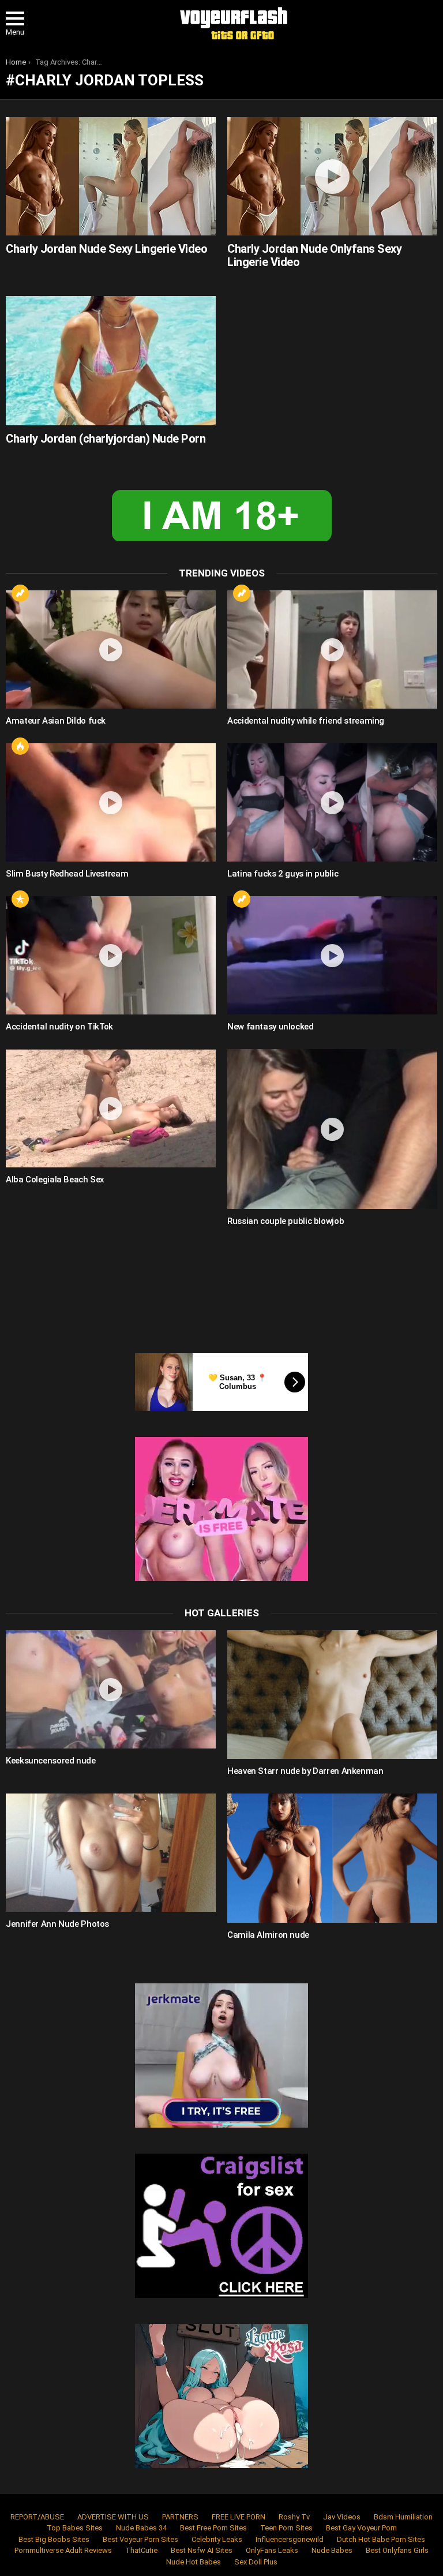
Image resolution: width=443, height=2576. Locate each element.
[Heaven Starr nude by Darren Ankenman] (332, 1695)
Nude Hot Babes (194, 2562)
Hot (20, 746)
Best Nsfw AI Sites (202, 2550)
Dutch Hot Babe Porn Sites (381, 2539)
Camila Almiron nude (268, 1935)
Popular (20, 899)
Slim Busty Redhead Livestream (67, 874)
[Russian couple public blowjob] (332, 1129)
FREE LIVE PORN (239, 2517)
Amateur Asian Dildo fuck (56, 721)
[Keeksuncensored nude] (111, 1689)
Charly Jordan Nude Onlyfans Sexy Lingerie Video (314, 255)
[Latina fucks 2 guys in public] (332, 802)
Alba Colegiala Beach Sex (55, 1180)
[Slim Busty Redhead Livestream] (111, 802)
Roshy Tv (294, 2517)
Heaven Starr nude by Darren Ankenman (305, 1771)
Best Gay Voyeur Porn (361, 2528)
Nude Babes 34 (141, 2528)
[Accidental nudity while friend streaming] (332, 649)
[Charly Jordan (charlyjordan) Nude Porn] (111, 360)
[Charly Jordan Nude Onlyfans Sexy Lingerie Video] (332, 176)
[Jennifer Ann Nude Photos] (111, 1853)
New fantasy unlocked (271, 1027)
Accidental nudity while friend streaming (306, 721)
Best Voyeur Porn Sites (140, 2539)
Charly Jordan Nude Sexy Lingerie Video (106, 249)
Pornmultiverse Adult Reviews (63, 2550)
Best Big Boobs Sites (54, 2539)
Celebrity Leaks (217, 2539)
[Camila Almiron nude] (332, 1858)
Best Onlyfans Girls (397, 2550)
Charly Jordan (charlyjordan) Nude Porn (106, 439)
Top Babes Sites (75, 2528)
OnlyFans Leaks (272, 2550)
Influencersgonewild (290, 2539)
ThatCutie (141, 2550)
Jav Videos (342, 2517)
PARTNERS (180, 2517)
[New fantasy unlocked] (332, 955)
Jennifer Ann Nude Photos (57, 1924)
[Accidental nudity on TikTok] (111, 955)
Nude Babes (332, 2550)
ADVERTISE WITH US (113, 2517)
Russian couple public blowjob (286, 1221)
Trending (20, 593)
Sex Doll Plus (256, 2562)
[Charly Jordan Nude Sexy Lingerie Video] (111, 176)
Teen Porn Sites (286, 2528)
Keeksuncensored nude (51, 1761)
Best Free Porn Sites (213, 2528)
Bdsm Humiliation (403, 2517)
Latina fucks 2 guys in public (283, 874)
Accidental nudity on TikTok (59, 1027)
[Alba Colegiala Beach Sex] (111, 1108)
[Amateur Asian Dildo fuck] (111, 649)
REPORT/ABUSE (37, 2517)
